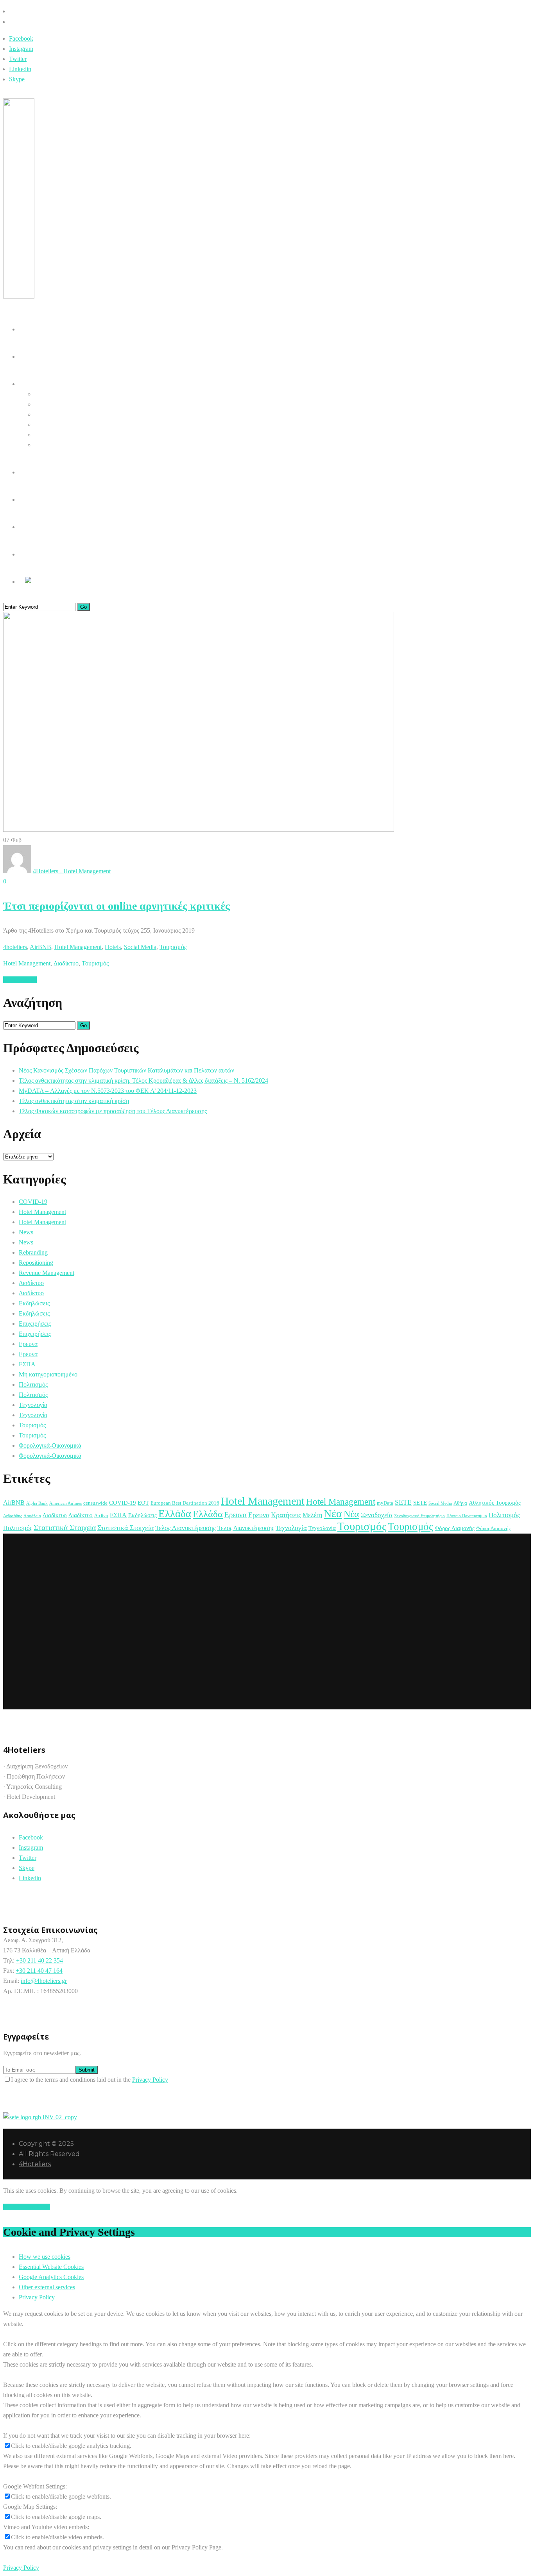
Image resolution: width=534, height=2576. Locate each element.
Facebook (21, 38)
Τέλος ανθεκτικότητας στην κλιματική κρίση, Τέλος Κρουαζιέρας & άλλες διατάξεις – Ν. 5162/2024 (143, 1081)
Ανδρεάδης (13, 1516)
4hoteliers (15, 947)
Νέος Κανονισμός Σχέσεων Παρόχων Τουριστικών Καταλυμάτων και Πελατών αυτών (126, 1070)
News (26, 1232)
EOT (143, 1503)
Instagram (21, 49)
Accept (12, 2207)
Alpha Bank (37, 1503)
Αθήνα (460, 1503)
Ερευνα (28, 1344)
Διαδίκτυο (66, 963)
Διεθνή (101, 1515)
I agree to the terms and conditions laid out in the (90, 2080)
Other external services (47, 2287)
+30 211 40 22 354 (39, 1960)
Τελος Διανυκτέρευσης (185, 1528)
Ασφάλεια (32, 1516)
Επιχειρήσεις (35, 1324)
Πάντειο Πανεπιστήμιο (467, 1516)
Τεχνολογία (33, 1405)
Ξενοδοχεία (377, 1515)
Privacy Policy (150, 2080)
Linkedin (20, 69)
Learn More (35, 2207)
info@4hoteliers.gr (44, 1981)
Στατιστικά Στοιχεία (65, 1527)
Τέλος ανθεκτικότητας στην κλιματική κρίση (74, 1101)
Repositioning (36, 1263)
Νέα (333, 1513)
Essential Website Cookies (51, 2267)
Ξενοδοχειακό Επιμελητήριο (419, 1516)
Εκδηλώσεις (34, 1303)
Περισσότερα (20, 980)
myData (385, 1503)
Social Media (140, 947)
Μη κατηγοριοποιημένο (48, 1374)
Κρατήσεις (286, 1515)
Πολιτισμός (33, 1385)
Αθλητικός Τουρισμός (495, 1503)
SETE (403, 1502)
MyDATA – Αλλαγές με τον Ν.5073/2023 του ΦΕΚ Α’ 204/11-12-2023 (108, 1091)
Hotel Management (78, 947)
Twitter (18, 59)
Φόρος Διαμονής (455, 1528)
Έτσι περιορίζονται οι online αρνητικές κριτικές (116, 906)
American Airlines (65, 1503)
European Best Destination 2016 (185, 1503)
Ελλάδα (175, 1514)
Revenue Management (47, 1273)
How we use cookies (45, 2257)
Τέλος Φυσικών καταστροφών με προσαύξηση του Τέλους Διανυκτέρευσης (113, 1111)
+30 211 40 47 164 (39, 1971)
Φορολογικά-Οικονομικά (50, 1445)
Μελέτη (312, 1515)
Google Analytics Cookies (51, 2277)
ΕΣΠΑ (27, 1364)
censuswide (95, 1503)
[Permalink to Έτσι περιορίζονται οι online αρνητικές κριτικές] (199, 830)
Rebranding (33, 1252)
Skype (17, 79)
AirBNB (40, 947)
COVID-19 (33, 1202)
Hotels (113, 947)
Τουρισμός (173, 947)
